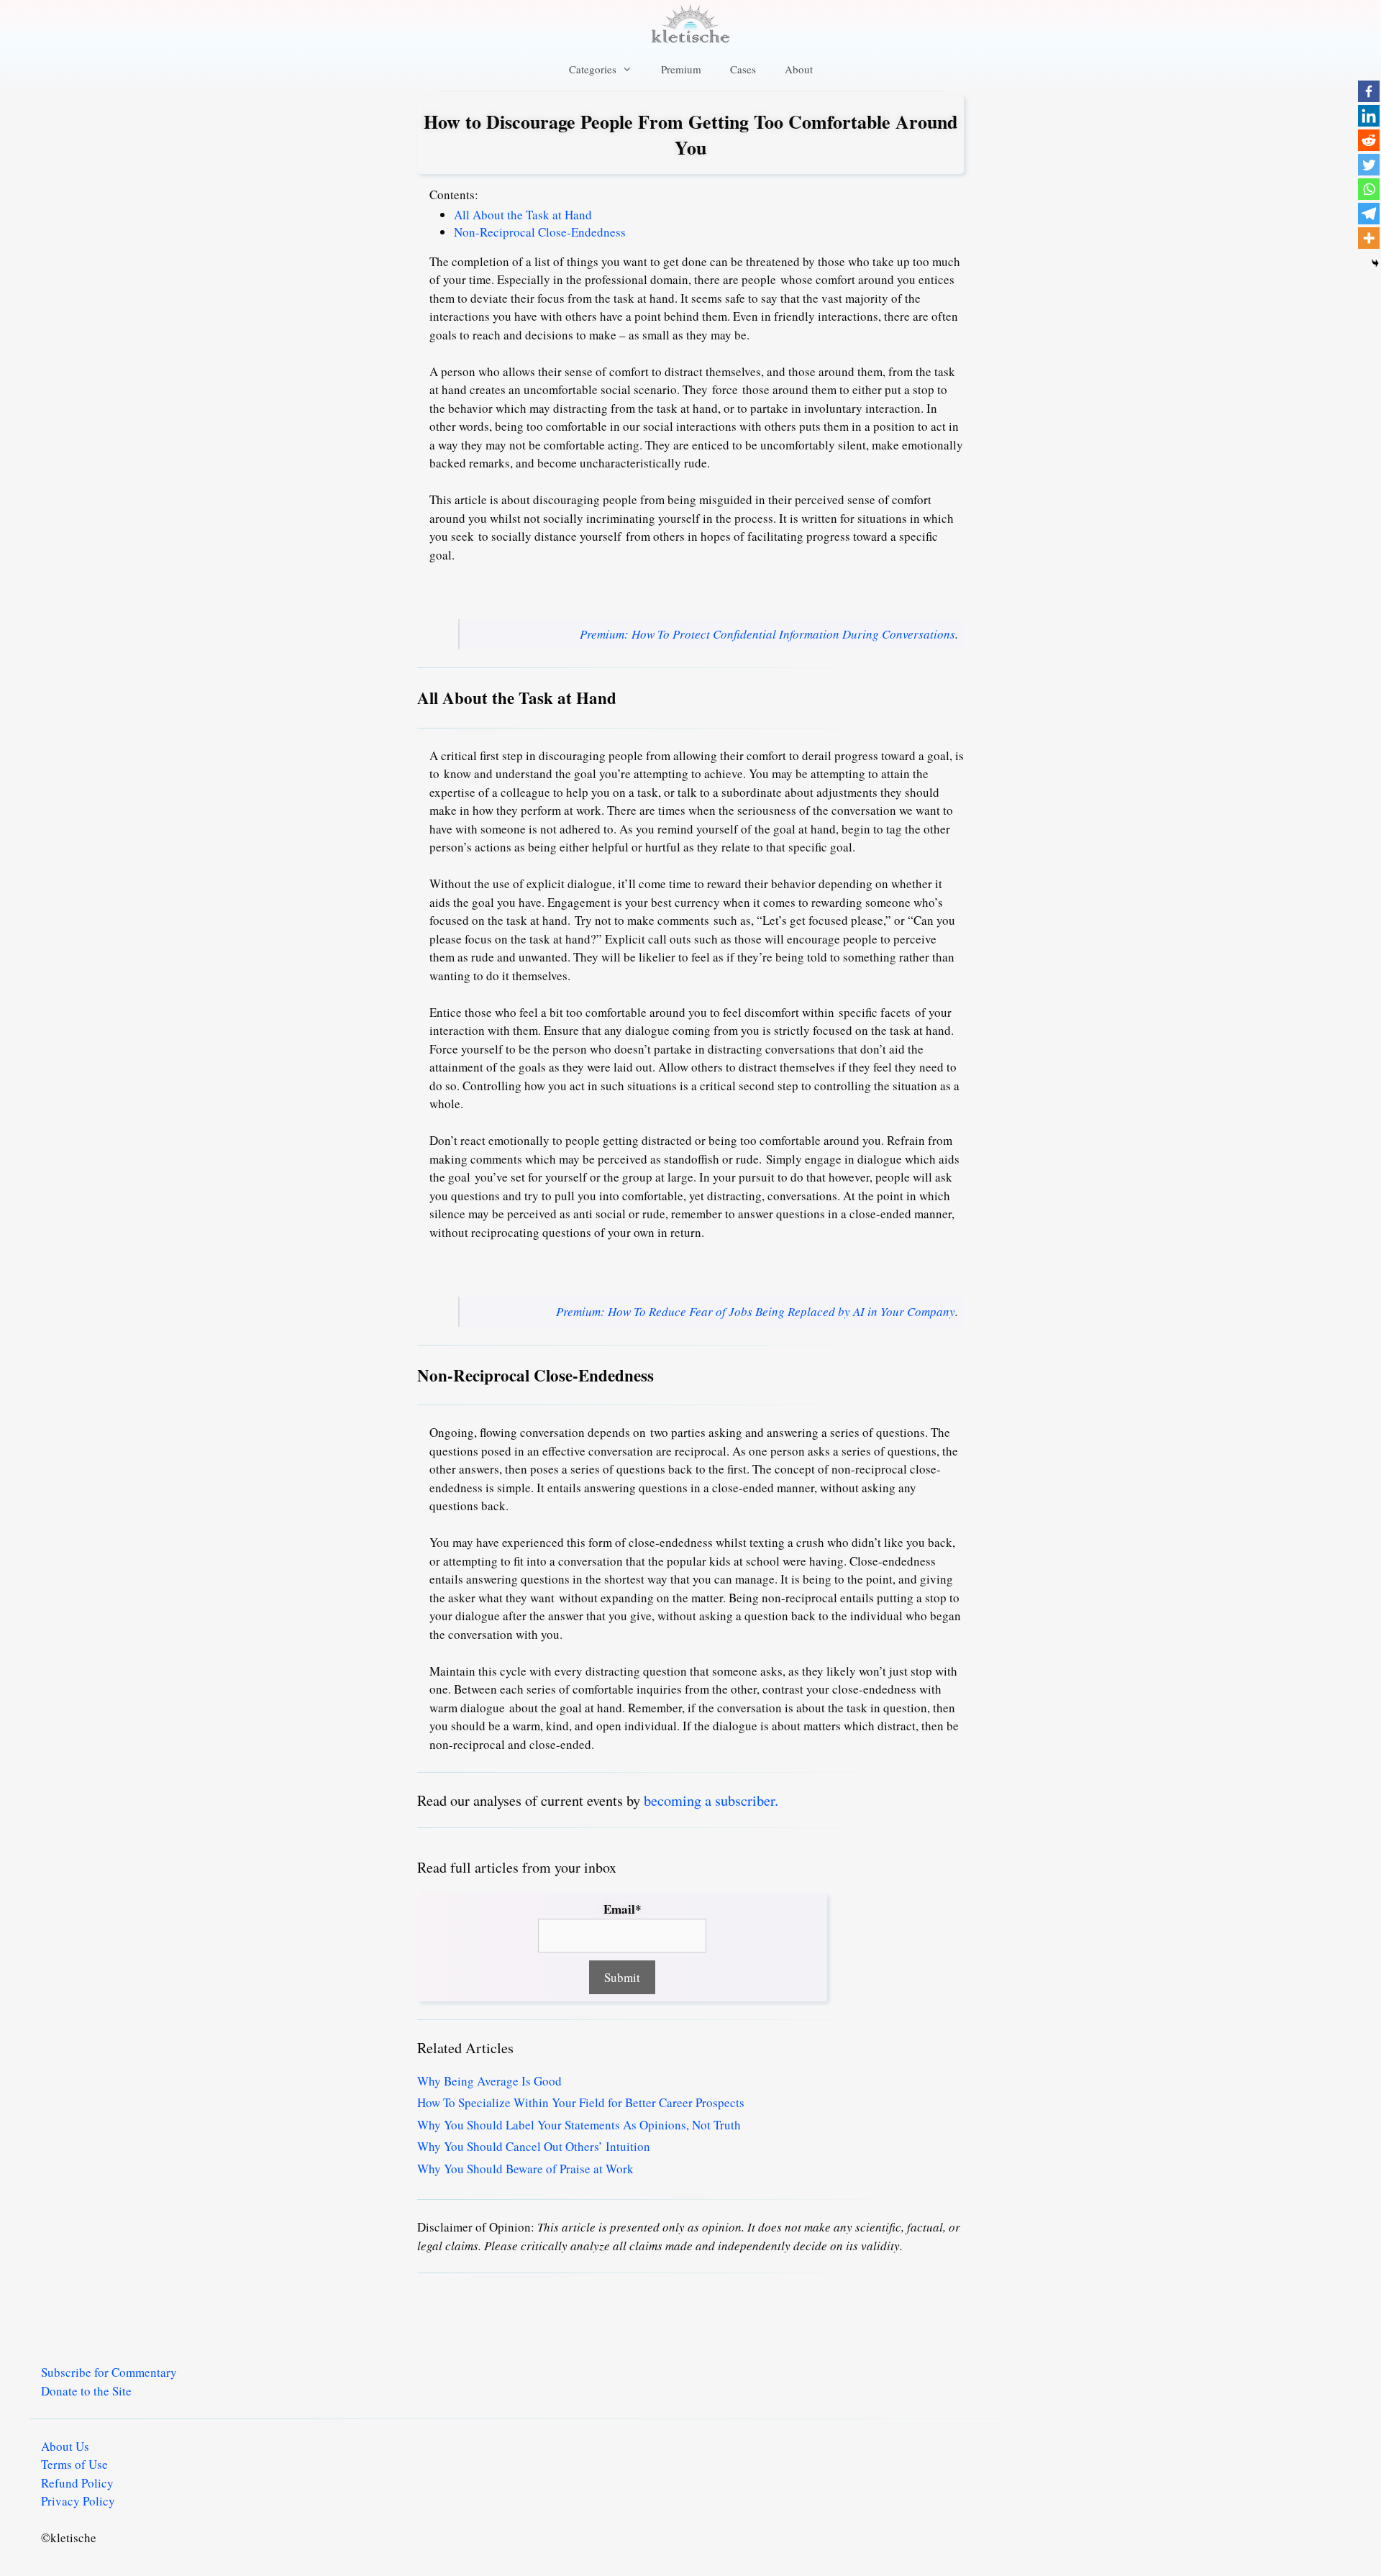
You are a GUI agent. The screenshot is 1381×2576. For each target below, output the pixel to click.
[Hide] (1375, 263)
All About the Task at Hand (523, 215)
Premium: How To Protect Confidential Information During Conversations (767, 634)
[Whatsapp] (1369, 189)
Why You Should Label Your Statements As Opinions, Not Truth (579, 2125)
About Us (65, 2446)
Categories (593, 69)
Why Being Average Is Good (489, 2081)
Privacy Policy (78, 2501)
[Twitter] (1369, 165)
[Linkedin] (1369, 116)
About (799, 69)
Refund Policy (77, 2483)
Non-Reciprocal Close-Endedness (540, 232)
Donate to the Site (86, 2391)
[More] (1369, 238)
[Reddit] (1369, 140)
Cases (743, 69)
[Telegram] (1369, 214)
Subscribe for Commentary (109, 2372)
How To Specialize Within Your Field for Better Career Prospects (581, 2102)
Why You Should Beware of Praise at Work (525, 2169)
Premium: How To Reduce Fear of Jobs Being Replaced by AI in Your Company (756, 1311)
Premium (681, 69)
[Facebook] (1369, 91)
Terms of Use (74, 2464)
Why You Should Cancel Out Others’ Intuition (534, 2146)
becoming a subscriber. (711, 1800)
